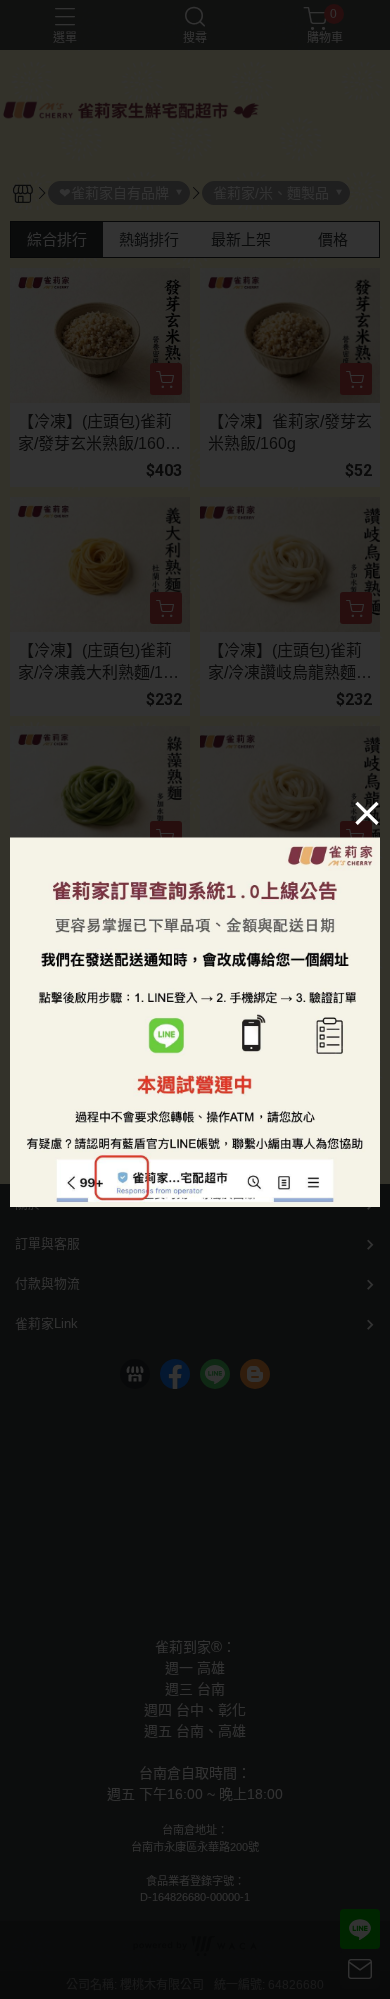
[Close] (367, 812)
